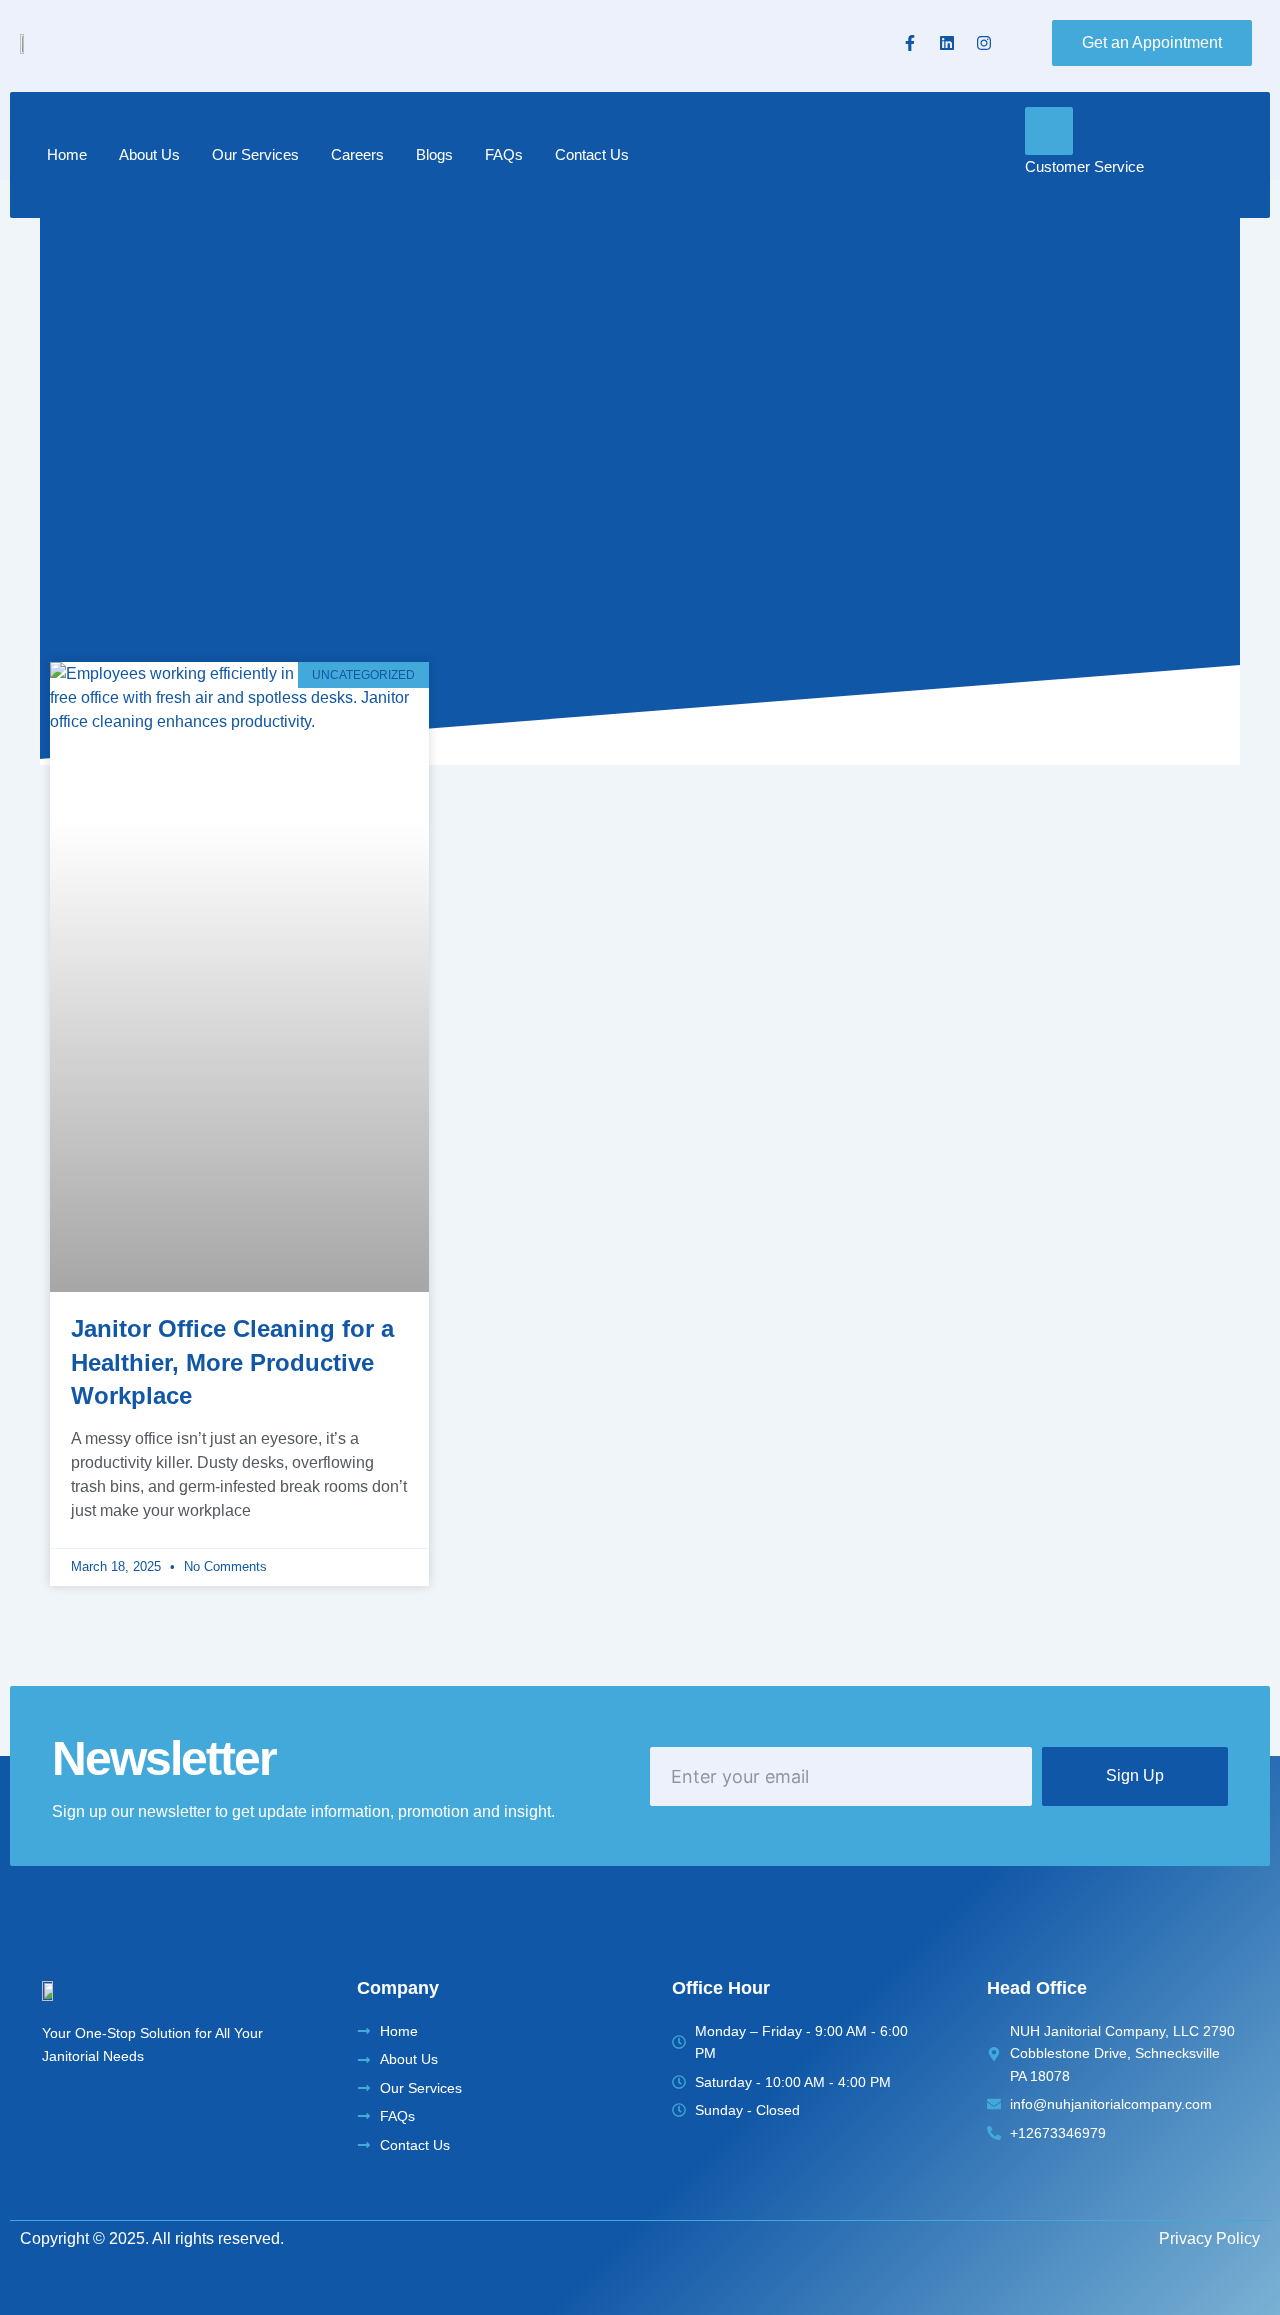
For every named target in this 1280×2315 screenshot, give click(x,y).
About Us (149, 154)
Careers (357, 154)
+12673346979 (1083, 190)
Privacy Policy (1209, 2238)
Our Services (255, 154)
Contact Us (592, 154)
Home (67, 154)
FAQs (504, 154)
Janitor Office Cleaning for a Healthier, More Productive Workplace (232, 1362)
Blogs (434, 154)
